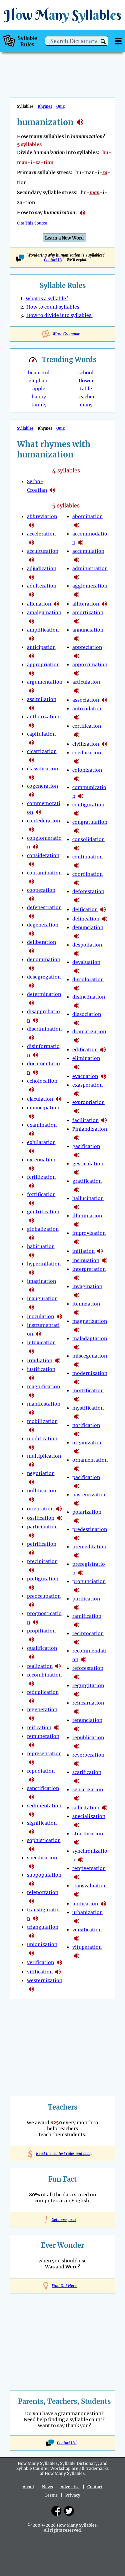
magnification (43, 1387)
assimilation (42, 699)
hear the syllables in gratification (77, 1190)
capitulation (41, 734)
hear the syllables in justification (31, 1378)
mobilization (42, 1421)
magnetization (90, 1321)
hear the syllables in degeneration (31, 934)
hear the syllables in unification (103, 1904)
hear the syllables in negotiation (31, 1482)
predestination (90, 1529)
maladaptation (90, 1339)
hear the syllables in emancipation (31, 1116)
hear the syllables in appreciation (77, 656)
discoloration (88, 980)
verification (40, 1962)
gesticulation (88, 1164)
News (47, 2487)
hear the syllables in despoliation (77, 954)
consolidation (88, 839)
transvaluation (89, 1886)
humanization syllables (80, 122)
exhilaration (41, 1142)
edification (85, 1050)
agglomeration (90, 586)
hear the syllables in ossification (60, 1518)
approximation (90, 665)
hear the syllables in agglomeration (77, 595)
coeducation (87, 753)
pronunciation (89, 1581)
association (86, 700)
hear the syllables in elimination (77, 1067)
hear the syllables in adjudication (31, 577)
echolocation (42, 1081)
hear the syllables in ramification (77, 1625)
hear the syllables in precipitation (31, 1570)
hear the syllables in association (104, 700)
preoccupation (44, 1596)
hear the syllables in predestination (77, 1538)
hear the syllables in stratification (77, 1842)
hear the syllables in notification (77, 1434)
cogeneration (42, 786)
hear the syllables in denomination (31, 968)
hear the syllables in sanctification (31, 1797)
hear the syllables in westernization (31, 1989)
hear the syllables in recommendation (84, 1660)
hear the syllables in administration (77, 577)
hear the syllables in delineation (105, 919)
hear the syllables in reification (57, 1728)
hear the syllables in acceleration (31, 542)
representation (44, 1754)
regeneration (42, 1710)
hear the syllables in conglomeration (35, 847)
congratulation (90, 822)
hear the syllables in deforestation (77, 900)
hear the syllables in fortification (31, 1203)
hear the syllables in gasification (77, 1155)
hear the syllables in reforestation (77, 1677)
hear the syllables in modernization (77, 1382)
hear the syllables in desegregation (31, 986)
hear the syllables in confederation (31, 829)
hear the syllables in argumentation (31, 691)
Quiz (60, 106)
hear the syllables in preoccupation (31, 1605)
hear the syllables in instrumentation (38, 1334)
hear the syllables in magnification (31, 1395)
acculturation (43, 551)
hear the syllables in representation (31, 1762)
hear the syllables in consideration (31, 864)
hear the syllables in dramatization (77, 1040)
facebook (56, 2511)
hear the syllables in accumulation (77, 560)
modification (42, 1439)
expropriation (88, 1102)
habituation (41, 1246)
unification (85, 1904)
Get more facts (63, 2220)
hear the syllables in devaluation (77, 971)
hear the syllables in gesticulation (77, 1172)
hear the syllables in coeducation (77, 761)
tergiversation (89, 1868)
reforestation (88, 1668)
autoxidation (87, 709)
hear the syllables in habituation (31, 1255)
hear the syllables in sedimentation (31, 1814)
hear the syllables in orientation (59, 1509)
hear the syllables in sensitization (77, 1798)
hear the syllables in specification (31, 1866)
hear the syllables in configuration (77, 813)
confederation (43, 821)
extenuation (41, 1160)
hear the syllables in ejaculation (58, 1099)
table (86, 389)
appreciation (87, 647)
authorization (43, 717)
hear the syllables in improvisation (77, 1242)
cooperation (41, 890)
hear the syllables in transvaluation (77, 1894)
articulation (86, 682)
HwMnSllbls (63, 15)
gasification (86, 1146)
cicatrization (42, 751)
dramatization (89, 1032)
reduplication (43, 1692)
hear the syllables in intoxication (31, 1351)
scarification (87, 1772)
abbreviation (42, 516)
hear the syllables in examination (31, 1134)
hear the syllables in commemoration (38, 812)
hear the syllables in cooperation (31, 899)
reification (39, 1728)
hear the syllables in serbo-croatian (52, 490)
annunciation (88, 630)
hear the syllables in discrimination (31, 1038)
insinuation (86, 1260)
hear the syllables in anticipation (31, 656)
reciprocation (88, 1633)
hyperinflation (44, 1264)
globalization (43, 1229)
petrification (42, 1544)
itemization (86, 1304)
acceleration (41, 534)
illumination (87, 1216)
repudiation (41, 1771)
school (86, 373)
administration (90, 569)
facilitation (85, 1120)
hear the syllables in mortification (77, 1399)
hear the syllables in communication (81, 796)
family (39, 405)
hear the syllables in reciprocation (77, 1642)
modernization (90, 1373)
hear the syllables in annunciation (77, 639)
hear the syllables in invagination (77, 1295)
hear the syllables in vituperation (77, 1956)
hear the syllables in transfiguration (35, 1918)
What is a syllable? (47, 299)
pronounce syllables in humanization (82, 213)
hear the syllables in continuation (77, 865)
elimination (86, 1058)
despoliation (87, 945)
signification (42, 1823)
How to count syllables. (53, 307)
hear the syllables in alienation (56, 604)
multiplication (44, 1456)
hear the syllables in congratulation (77, 831)
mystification (88, 1408)
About (28, 2487)
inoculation (40, 1317)
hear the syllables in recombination (31, 1684)
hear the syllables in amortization (77, 621)
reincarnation (88, 1703)
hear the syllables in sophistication (31, 1849)
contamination (44, 873)
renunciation (87, 1720)
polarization (87, 1512)
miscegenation (90, 1356)
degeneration (43, 925)
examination (42, 1125)
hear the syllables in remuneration (31, 1745)
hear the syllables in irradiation (58, 1361)
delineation (86, 919)
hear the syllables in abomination (77, 525)
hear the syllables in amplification (31, 639)
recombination (44, 1675)
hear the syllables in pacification (77, 1486)
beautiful (39, 373)
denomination (44, 960)
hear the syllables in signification (31, 1832)
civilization (86, 744)
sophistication (44, 1840)
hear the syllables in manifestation (31, 1413)
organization (87, 1443)
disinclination (89, 997)
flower (86, 381)
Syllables (25, 428)
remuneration (43, 1736)
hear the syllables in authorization (31, 725)
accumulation (88, 551)
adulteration (42, 586)
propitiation (41, 1631)
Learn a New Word (64, 238)
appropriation (43, 665)
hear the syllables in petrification (31, 1553)
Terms (51, 2495)
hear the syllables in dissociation (77, 1023)
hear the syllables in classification (31, 777)
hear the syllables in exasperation (77, 1094)
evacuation (85, 1076)
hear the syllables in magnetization (77, 1330)
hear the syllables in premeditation (77, 1555)
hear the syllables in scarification (77, 1781)
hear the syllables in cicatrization (31, 760)
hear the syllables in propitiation (31, 1639)
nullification (41, 1491)
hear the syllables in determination (31, 1003)
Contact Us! (67, 2443)
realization (40, 1666)
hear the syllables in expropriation (77, 1111)
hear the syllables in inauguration (31, 1307)
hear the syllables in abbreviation (31, 525)
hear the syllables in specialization (77, 1825)
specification (42, 1858)
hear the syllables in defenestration (31, 916)
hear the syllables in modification (31, 1447)
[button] (103, 42)
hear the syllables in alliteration (104, 604)
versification (87, 1930)
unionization (42, 1944)
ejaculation (40, 1099)
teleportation (43, 1892)
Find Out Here (64, 2286)
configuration (88, 805)
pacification (86, 1477)
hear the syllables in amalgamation (31, 621)
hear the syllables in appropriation (31, 673)
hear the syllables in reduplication (31, 1701)
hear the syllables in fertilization (31, 1186)
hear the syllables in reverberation (77, 1764)
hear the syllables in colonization (77, 779)
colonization (87, 770)
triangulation (43, 1927)
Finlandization (90, 1129)
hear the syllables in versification (77, 1938)
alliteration (86, 604)
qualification (42, 1648)
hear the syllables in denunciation (77, 936)
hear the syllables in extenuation (31, 1168)
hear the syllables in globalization (31, 1238)
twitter (69, 2511)
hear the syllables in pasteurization (77, 1503)
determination (44, 994)
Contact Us (53, 260)
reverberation (88, 1755)
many (86, 405)
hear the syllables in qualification (31, 1657)
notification (86, 1425)
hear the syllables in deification (103, 909)
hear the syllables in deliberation (31, 951)
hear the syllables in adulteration (31, 595)
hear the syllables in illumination (77, 1224)
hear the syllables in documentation (35, 1072)
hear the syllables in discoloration (77, 988)
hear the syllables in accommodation (81, 542)
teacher (86, 397)
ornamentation (90, 1460)
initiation (83, 1251)
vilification (40, 1972)
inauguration (42, 1299)
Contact (95, 2487)
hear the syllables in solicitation (105, 1808)
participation (42, 1527)
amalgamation (44, 613)
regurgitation (88, 1686)
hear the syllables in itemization (77, 1313)
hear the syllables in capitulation (31, 743)
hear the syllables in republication (77, 1746)
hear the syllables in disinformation (35, 1055)
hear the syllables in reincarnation (77, 1712)
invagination (87, 1286)
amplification (43, 630)
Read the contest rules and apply (62, 2154)
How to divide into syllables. (59, 315)
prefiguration (43, 1579)
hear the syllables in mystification (77, 1417)
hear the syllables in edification (103, 1050)
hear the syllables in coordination (77, 883)
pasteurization (89, 1495)
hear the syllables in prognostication (35, 1622)
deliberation (41, 942)
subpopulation (44, 1875)
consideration (43, 855)
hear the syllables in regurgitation (77, 1694)
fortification (41, 1194)
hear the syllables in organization (77, 1451)
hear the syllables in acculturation (31, 560)
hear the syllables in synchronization (81, 1860)
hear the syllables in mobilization (31, 1430)
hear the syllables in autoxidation (77, 717)
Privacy (73, 2495)
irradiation (40, 1361)
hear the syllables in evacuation (103, 1076)
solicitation (86, 1808)
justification (41, 1369)
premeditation (89, 1547)
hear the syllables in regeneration (31, 1718)
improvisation (89, 1233)
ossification (41, 1518)
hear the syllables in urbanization (77, 1921)
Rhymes (45, 106)
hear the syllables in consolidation (77, 848)
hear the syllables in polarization (77, 1521)
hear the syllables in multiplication (31, 1465)
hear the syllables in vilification (58, 1972)
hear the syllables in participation (31, 1535)
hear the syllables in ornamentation (77, 1469)
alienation (39, 604)
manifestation (44, 1404)
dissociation (87, 1014)
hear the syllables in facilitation (104, 1120)
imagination (41, 1281)
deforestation (88, 891)
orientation (40, 1509)
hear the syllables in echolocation (31, 1090)
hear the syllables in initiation (100, 1251)
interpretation (89, 1269)
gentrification (43, 1212)
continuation (87, 857)
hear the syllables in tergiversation (77, 1877)
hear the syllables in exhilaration (31, 1151)
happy (39, 397)
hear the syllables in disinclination (77, 1006)
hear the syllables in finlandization (77, 1138)
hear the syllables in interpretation (77, 1278)
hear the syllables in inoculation (59, 1317)
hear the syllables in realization (58, 1666)
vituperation (87, 1947)
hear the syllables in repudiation (31, 1780)
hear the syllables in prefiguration (31, 1587)
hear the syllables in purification (77, 1607)
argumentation (45, 682)
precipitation (42, 1561)
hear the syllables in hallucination (77, 1207)
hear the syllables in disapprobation (35, 1020)
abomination (87, 516)
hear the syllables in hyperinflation (31, 1272)
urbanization (87, 1912)
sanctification (43, 1788)
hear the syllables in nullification (31, 1499)
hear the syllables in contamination (31, 881)
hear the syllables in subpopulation (31, 1884)
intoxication (41, 1343)
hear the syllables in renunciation (77, 1729)
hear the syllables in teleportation (31, 1901)
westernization (45, 1980)
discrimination (44, 1029)
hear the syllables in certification (77, 735)
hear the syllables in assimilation (31, 708)
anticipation (41, 647)
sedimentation (44, 1806)
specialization (89, 1816)
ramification (87, 1616)
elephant (39, 381)
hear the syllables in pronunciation (77, 1590)
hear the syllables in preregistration (81, 1573)
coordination (87, 874)
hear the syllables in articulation (77, 691)
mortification (88, 1391)
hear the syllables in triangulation (31, 1936)
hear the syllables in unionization (31, 1953)
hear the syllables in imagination (31, 1290)
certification (87, 726)
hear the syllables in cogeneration (31, 795)
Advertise (70, 2487)
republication (88, 1738)
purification (86, 1599)
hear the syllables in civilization (104, 744)
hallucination (88, 1198)
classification (42, 769)
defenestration (44, 907)
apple (39, 389)
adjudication (42, 569)
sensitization (88, 1790)
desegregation (44, 977)
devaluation (86, 962)
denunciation (88, 928)
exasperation (87, 1085)
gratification (87, 1181)
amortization (88, 613)
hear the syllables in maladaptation (77, 1347)
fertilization (41, 1177)
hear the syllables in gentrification (31, 1220)
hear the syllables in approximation (77, 673)
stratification (88, 1834)
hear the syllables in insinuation (105, 1260)
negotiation (41, 1473)
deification (85, 909)
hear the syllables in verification (59, 1962)
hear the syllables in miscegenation (77, 1365)
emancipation (43, 1108)
